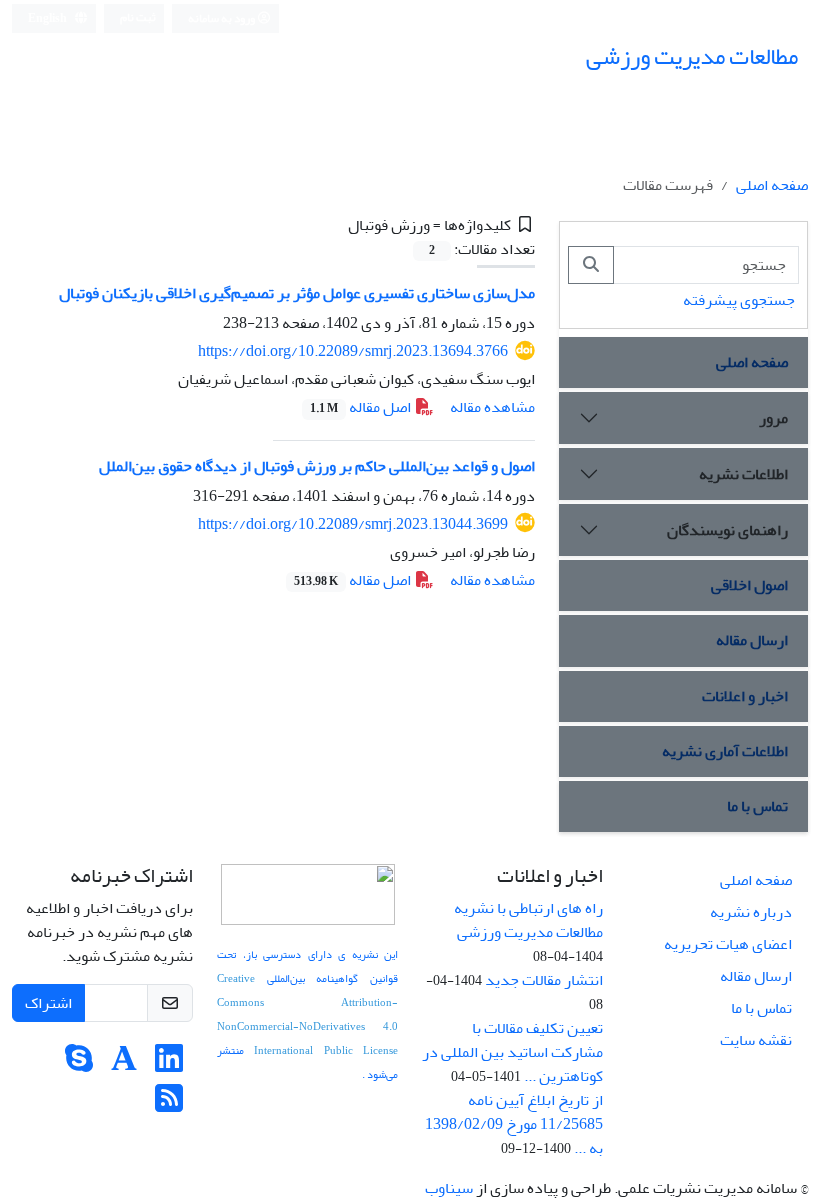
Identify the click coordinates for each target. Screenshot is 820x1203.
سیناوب (449, 1188)
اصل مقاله (362, 407)
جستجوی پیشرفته (739, 300)
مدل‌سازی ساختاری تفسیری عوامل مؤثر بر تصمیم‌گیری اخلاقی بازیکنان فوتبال (297, 293)
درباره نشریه (751, 912)
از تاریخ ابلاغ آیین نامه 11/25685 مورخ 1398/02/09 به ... (514, 1124)
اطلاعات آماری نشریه (725, 751)
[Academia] (124, 1065)
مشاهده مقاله (492, 407)
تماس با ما (757, 806)
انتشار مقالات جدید (544, 980)
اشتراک (48, 1003)
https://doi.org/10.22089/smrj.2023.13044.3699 (353, 524)
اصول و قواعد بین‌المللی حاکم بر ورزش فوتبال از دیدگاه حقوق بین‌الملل (317, 466)
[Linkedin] (169, 1065)
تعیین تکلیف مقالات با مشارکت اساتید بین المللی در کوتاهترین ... (512, 1052)
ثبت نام (138, 17)
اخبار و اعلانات (745, 696)
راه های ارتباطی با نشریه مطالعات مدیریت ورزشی (528, 920)
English (48, 18)
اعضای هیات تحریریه (728, 944)
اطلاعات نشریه (743, 474)
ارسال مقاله (752, 640)
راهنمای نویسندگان (727, 530)
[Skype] (79, 1065)
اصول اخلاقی (749, 585)
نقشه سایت (756, 1040)
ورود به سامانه (222, 18)
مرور (773, 418)
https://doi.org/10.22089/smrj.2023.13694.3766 (353, 351)
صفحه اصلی (772, 185)
